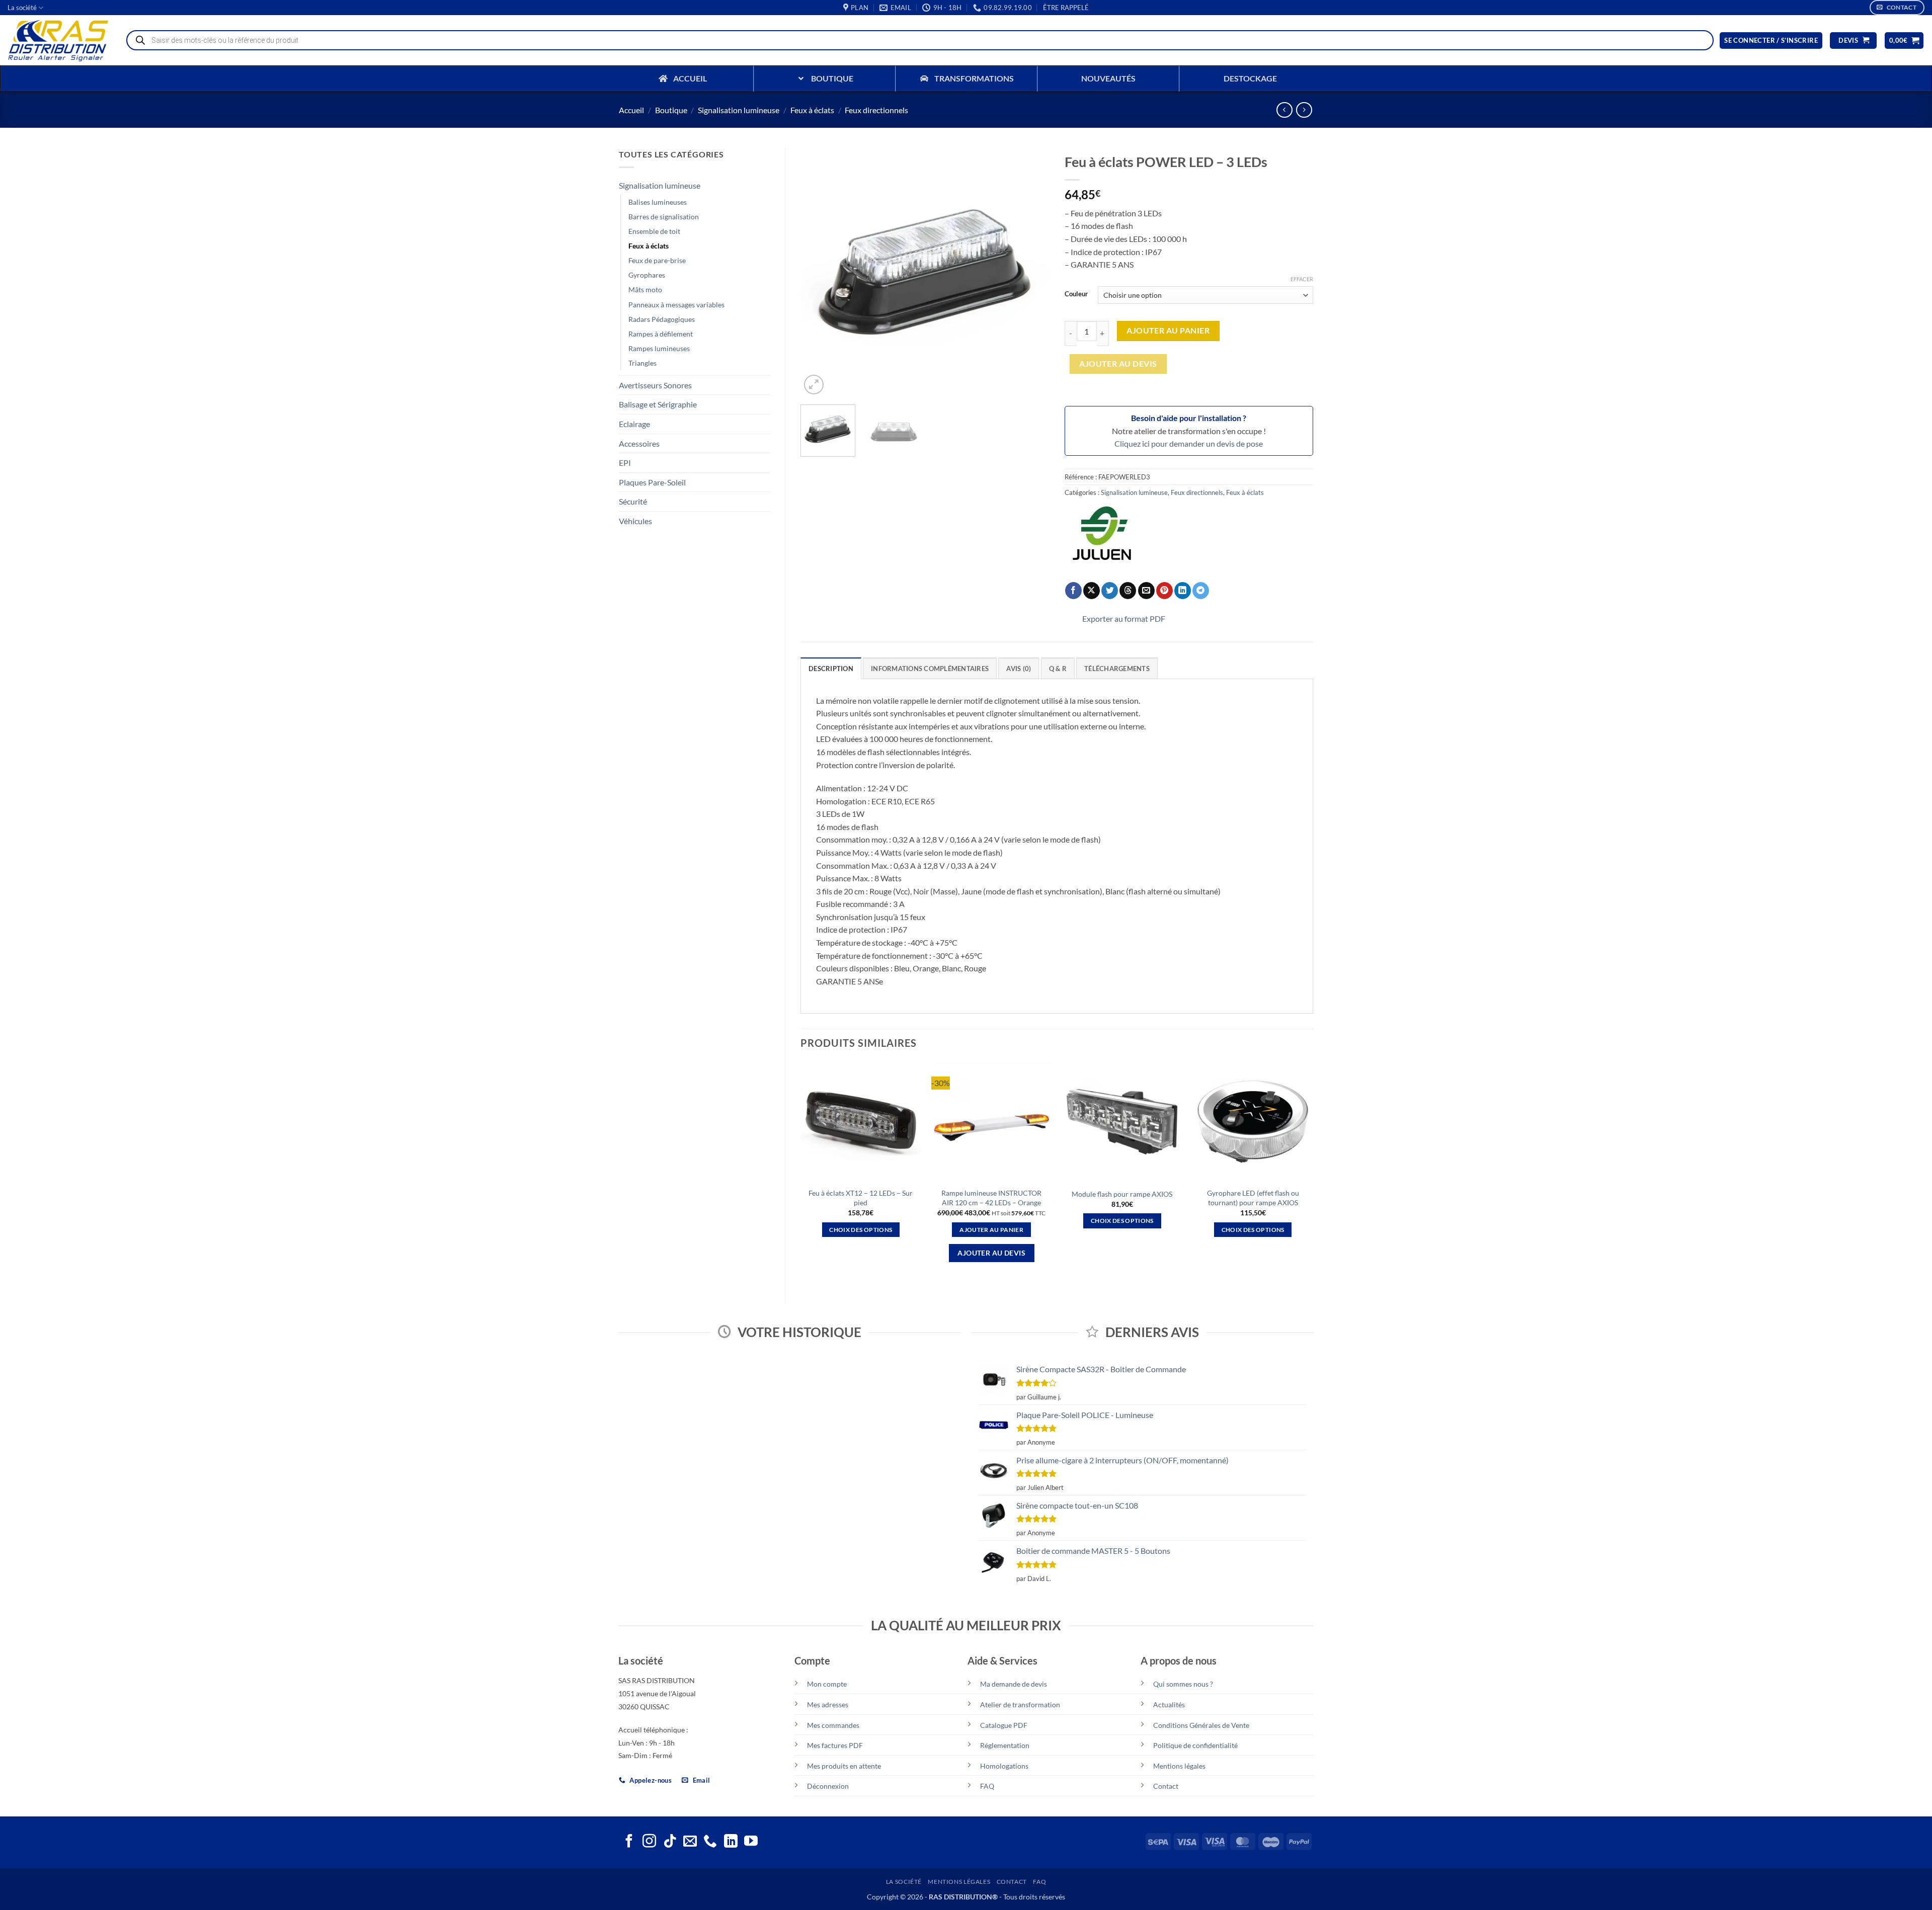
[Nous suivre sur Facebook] (629, 1842)
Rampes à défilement (661, 334)
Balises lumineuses (658, 202)
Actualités (1169, 1705)
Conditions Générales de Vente (1201, 1725)
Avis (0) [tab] (1019, 669)
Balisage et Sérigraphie (658, 404)
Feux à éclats (812, 110)
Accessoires (639, 443)
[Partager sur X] (1092, 591)
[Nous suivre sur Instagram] (649, 1842)
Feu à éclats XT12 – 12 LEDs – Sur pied (861, 1198)
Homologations (1004, 1766)
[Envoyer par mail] (1146, 591)
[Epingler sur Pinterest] (1164, 591)
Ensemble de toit (654, 231)
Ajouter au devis (1118, 364)
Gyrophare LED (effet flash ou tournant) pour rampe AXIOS (1253, 1198)
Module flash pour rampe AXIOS (1122, 1194)
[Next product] (1284, 110)
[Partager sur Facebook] (1073, 591)
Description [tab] (831, 669)
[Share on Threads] (1128, 591)
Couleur (1076, 294)
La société (22, 8)
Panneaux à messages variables (676, 305)
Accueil (631, 110)
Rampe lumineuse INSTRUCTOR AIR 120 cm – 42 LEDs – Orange (991, 1198)
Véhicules (635, 521)
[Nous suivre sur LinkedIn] (731, 1842)
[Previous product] (1304, 110)
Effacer (1302, 279)
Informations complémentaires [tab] (930, 669)
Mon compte (827, 1684)
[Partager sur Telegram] (1201, 591)
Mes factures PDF (835, 1745)
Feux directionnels (876, 110)
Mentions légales (1179, 1766)
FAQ (987, 1786)
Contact (1166, 1786)
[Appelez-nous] (710, 1842)
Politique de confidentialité (1195, 1745)
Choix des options (861, 1230)
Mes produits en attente (844, 1766)
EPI (625, 463)
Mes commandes (833, 1725)
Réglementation (1005, 1745)
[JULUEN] (1102, 538)
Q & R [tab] (1058, 669)
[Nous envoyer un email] (690, 1842)
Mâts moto (645, 289)
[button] (1066, 8)
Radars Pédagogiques (662, 319)
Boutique (671, 110)
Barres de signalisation (664, 217)
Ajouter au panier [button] (991, 1230)
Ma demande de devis (1014, 1684)
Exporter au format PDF (1124, 618)
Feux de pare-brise (657, 260)
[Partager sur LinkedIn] (1183, 591)
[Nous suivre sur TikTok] (670, 1842)
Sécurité (633, 501)
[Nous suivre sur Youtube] (751, 1842)
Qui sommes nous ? (1183, 1684)
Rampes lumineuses (659, 348)
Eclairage (634, 424)
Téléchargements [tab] (1117, 669)
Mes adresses (828, 1705)
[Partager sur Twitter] (1110, 591)
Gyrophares (647, 275)
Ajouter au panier (1168, 330)
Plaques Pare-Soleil (652, 482)
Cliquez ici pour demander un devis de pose (1189, 443)
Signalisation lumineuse (739, 110)
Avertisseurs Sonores (655, 385)
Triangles (642, 363)
